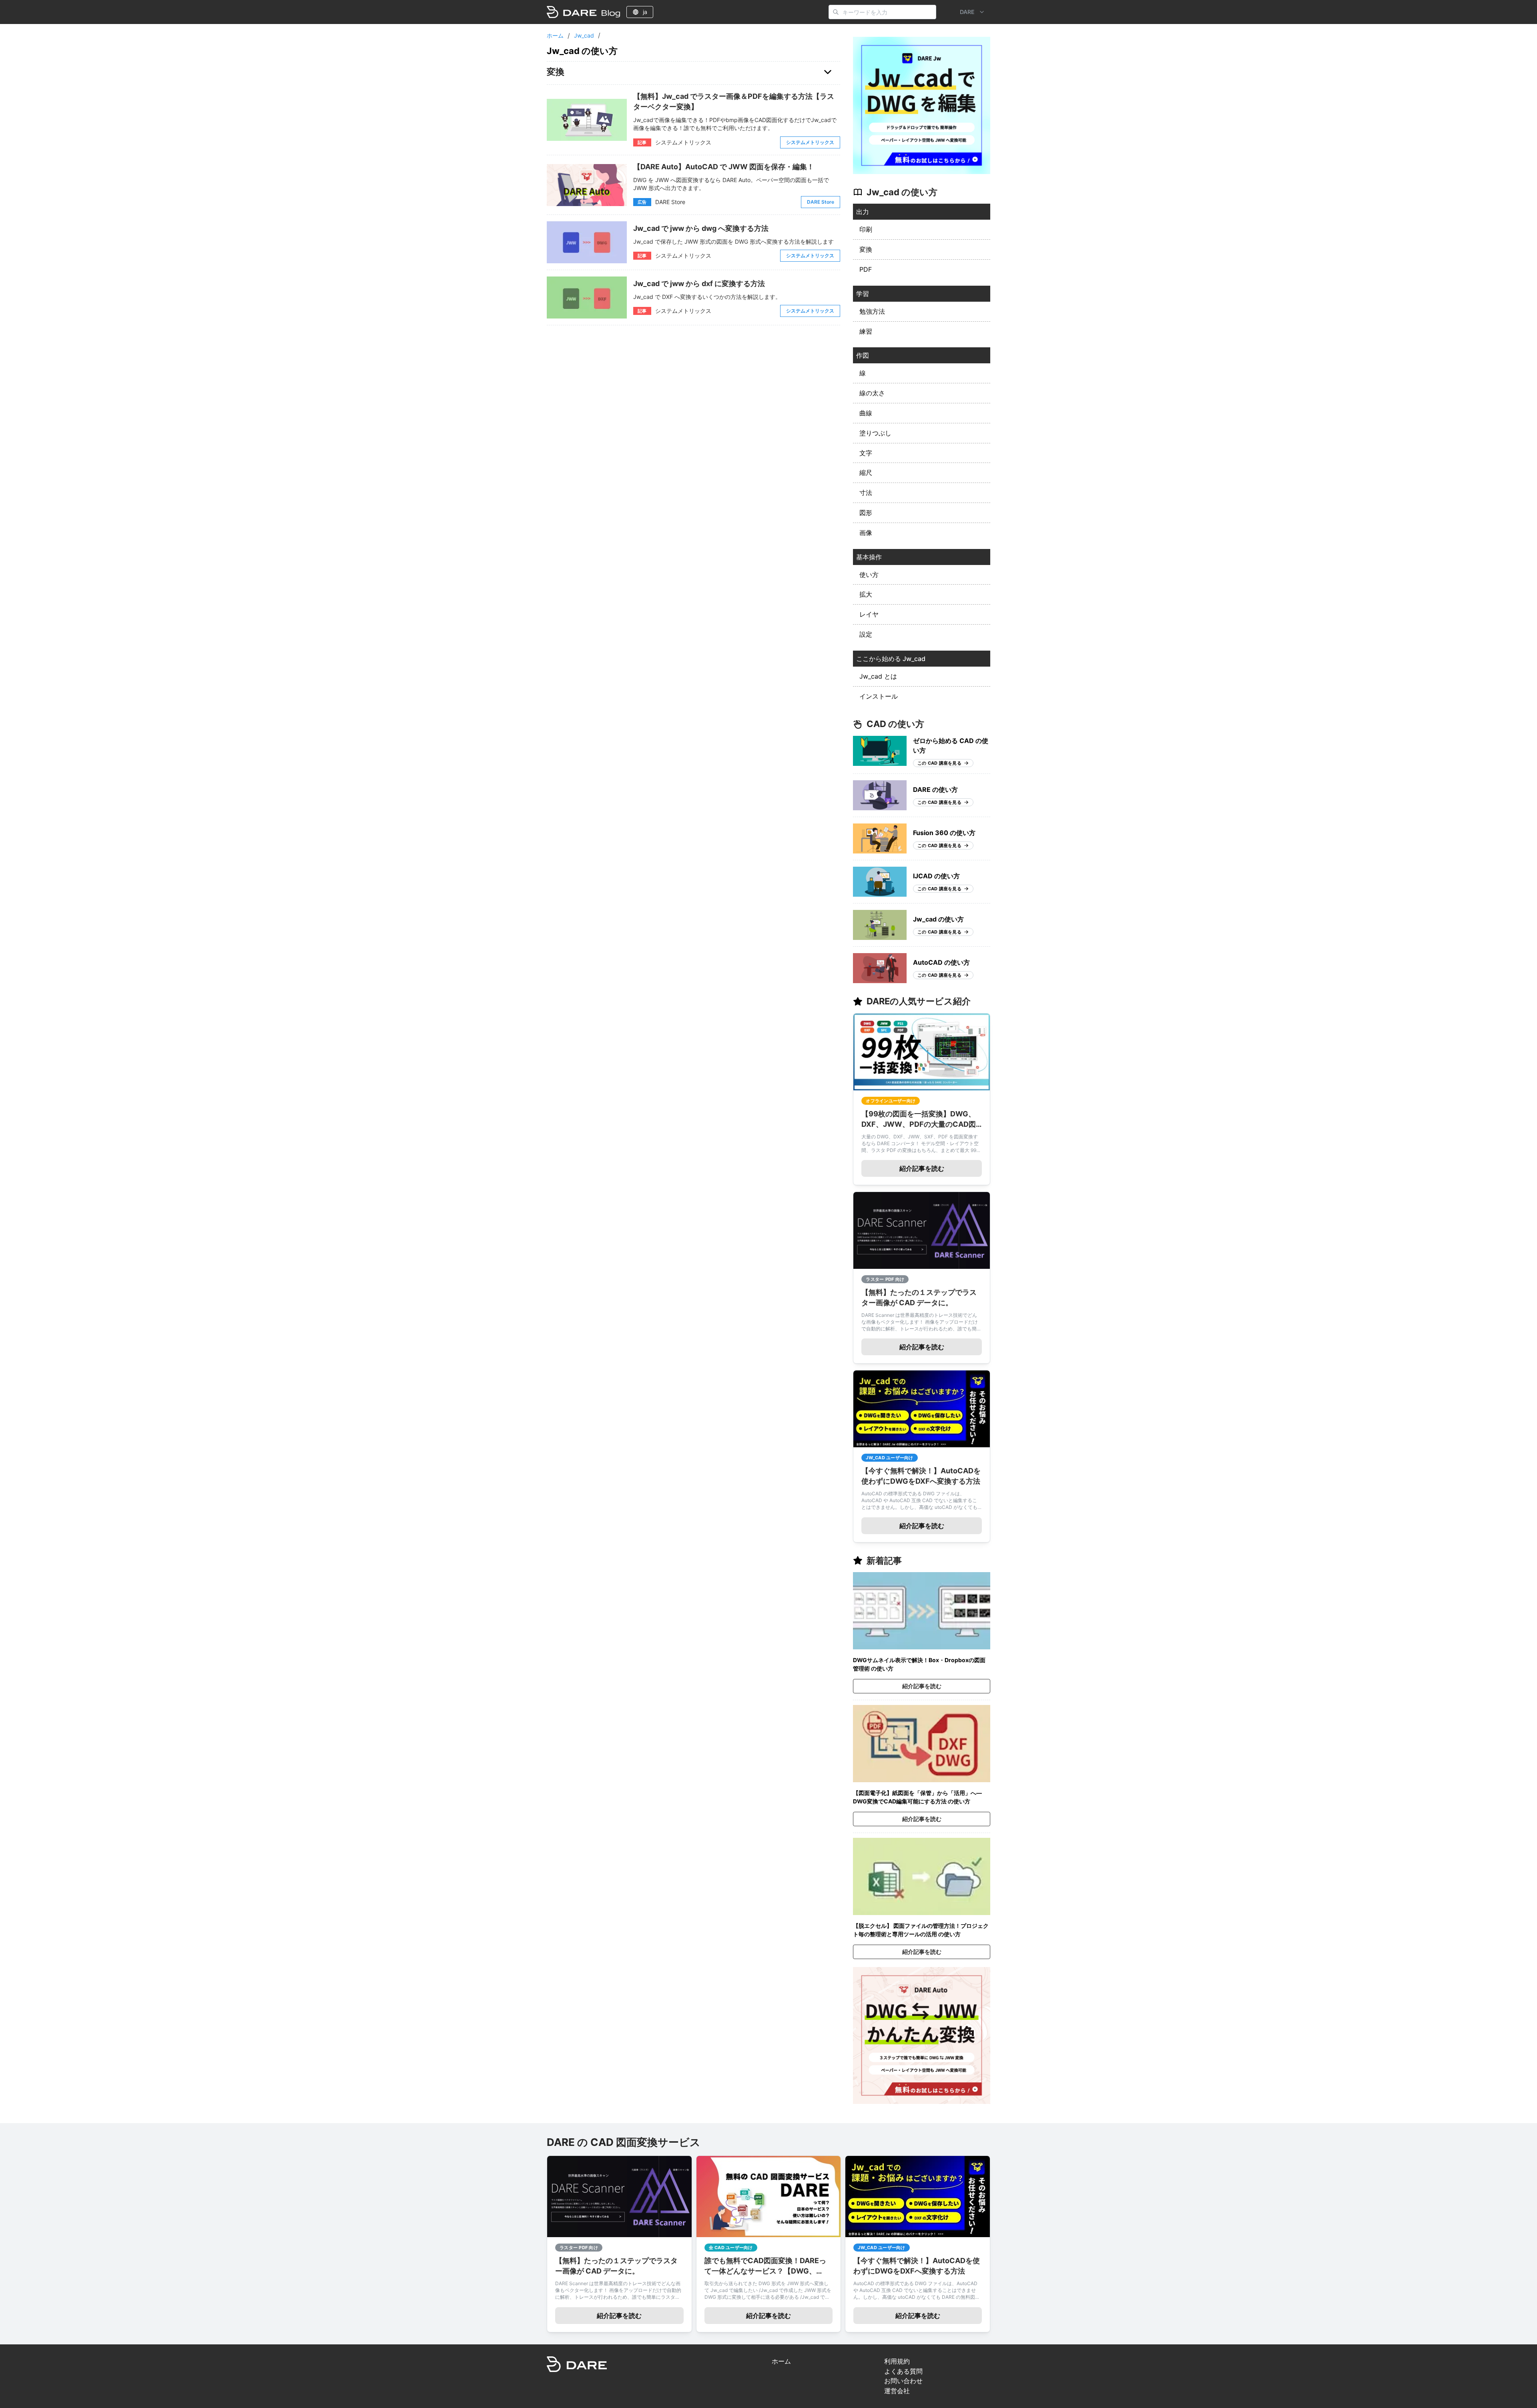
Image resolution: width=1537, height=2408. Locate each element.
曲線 (866, 413)
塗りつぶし (875, 433)
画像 (866, 533)
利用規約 (897, 2361)
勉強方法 (872, 311)
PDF (866, 269)
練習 (866, 331)
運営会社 (897, 2391)
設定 (866, 634)
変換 (866, 249)
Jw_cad (584, 36)
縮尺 (866, 473)
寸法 (866, 493)
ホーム (555, 36)
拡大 (866, 594)
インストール (879, 696)
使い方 (869, 575)
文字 (866, 453)
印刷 (866, 229)
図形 (866, 513)
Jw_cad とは (878, 676)
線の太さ (872, 393)
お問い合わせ (903, 2381)
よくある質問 (903, 2371)
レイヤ (869, 614)
